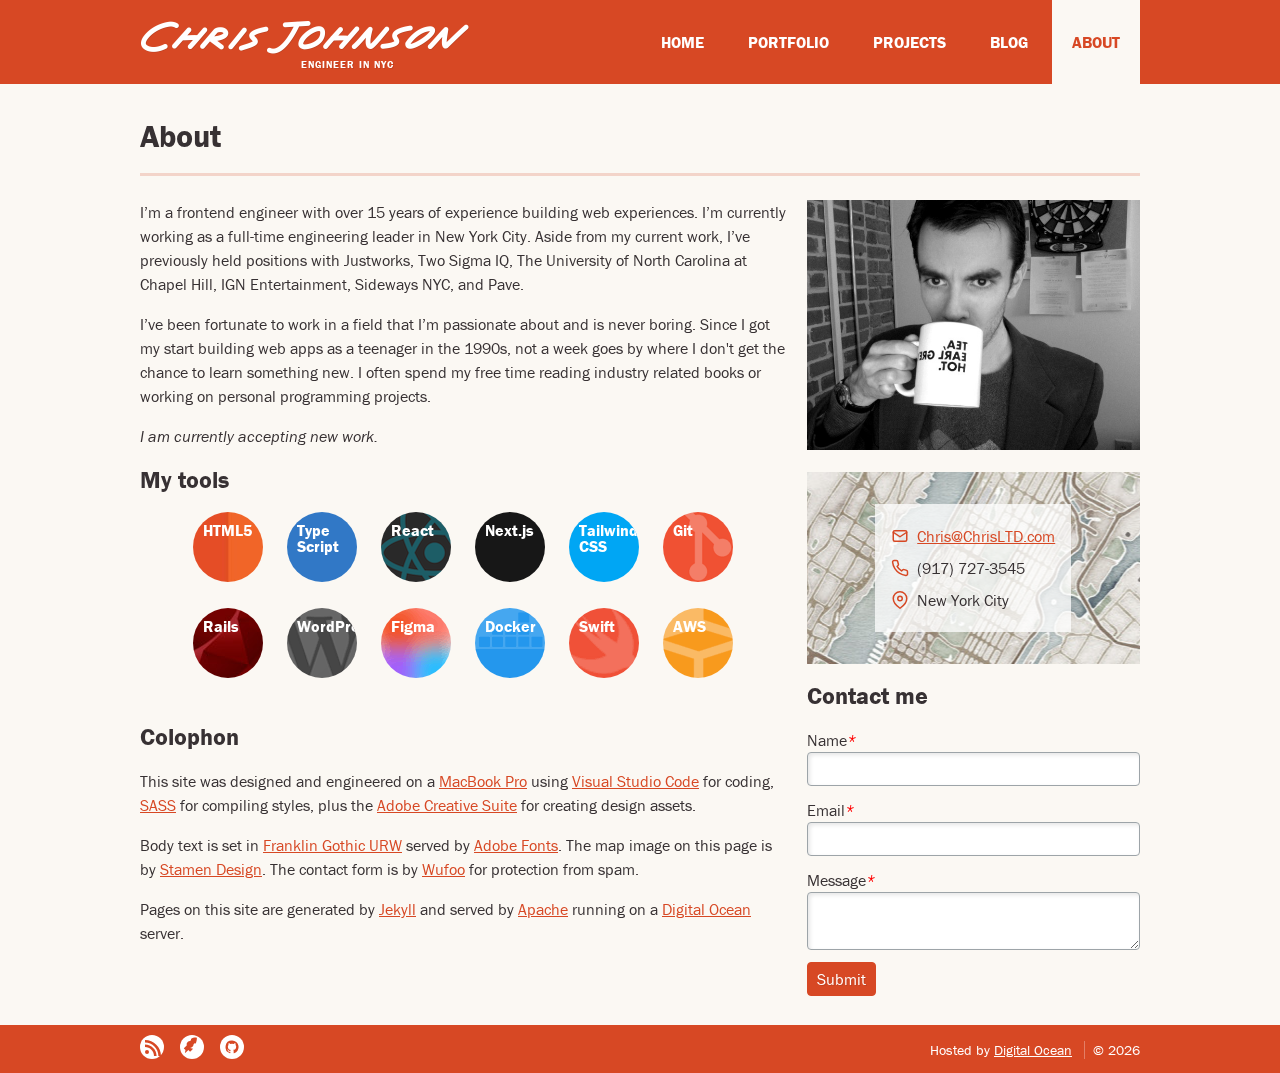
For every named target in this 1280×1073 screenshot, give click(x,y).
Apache (543, 909)
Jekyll (397, 909)
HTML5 (227, 530)
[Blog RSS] (152, 1047)
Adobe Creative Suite (447, 805)
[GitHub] (232, 1047)
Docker (510, 626)
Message (841, 880)
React (412, 530)
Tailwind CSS (608, 538)
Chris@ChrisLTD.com (986, 536)
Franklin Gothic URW (332, 845)
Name (831, 740)
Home (682, 42)
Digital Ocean (706, 909)
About (1096, 42)
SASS (158, 805)
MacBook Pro (483, 781)
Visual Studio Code (635, 781)
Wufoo (443, 869)
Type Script (318, 538)
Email (830, 810)
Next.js (509, 530)
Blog (1009, 42)
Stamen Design (211, 869)
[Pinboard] (192, 1047)
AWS (689, 626)
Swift (597, 626)
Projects (909, 42)
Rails (221, 626)
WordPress (327, 626)
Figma (413, 626)
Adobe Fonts (516, 845)
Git (683, 530)
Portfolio (788, 42)
